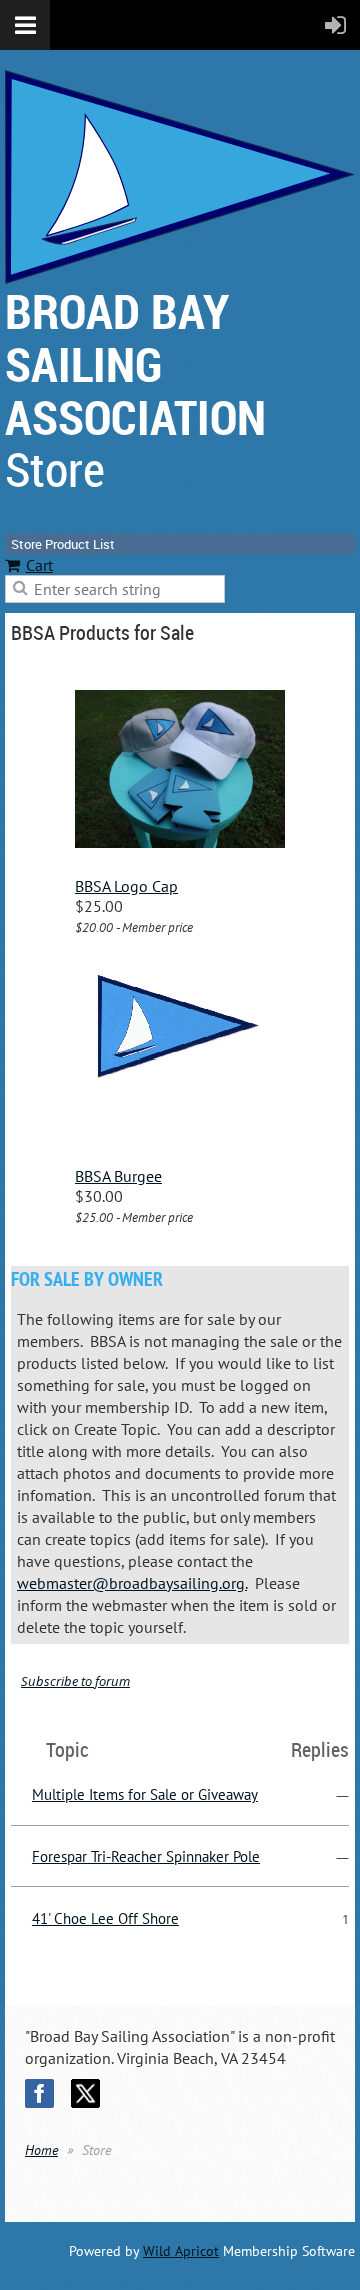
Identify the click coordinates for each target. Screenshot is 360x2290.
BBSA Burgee (118, 1176)
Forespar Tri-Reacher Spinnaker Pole (146, 1856)
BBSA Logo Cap (126, 886)
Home (41, 2150)
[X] (85, 2093)
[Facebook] (39, 2093)
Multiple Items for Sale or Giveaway (145, 1794)
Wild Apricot (181, 2251)
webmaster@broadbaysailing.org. (132, 1583)
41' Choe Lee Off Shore (105, 1918)
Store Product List (63, 544)
